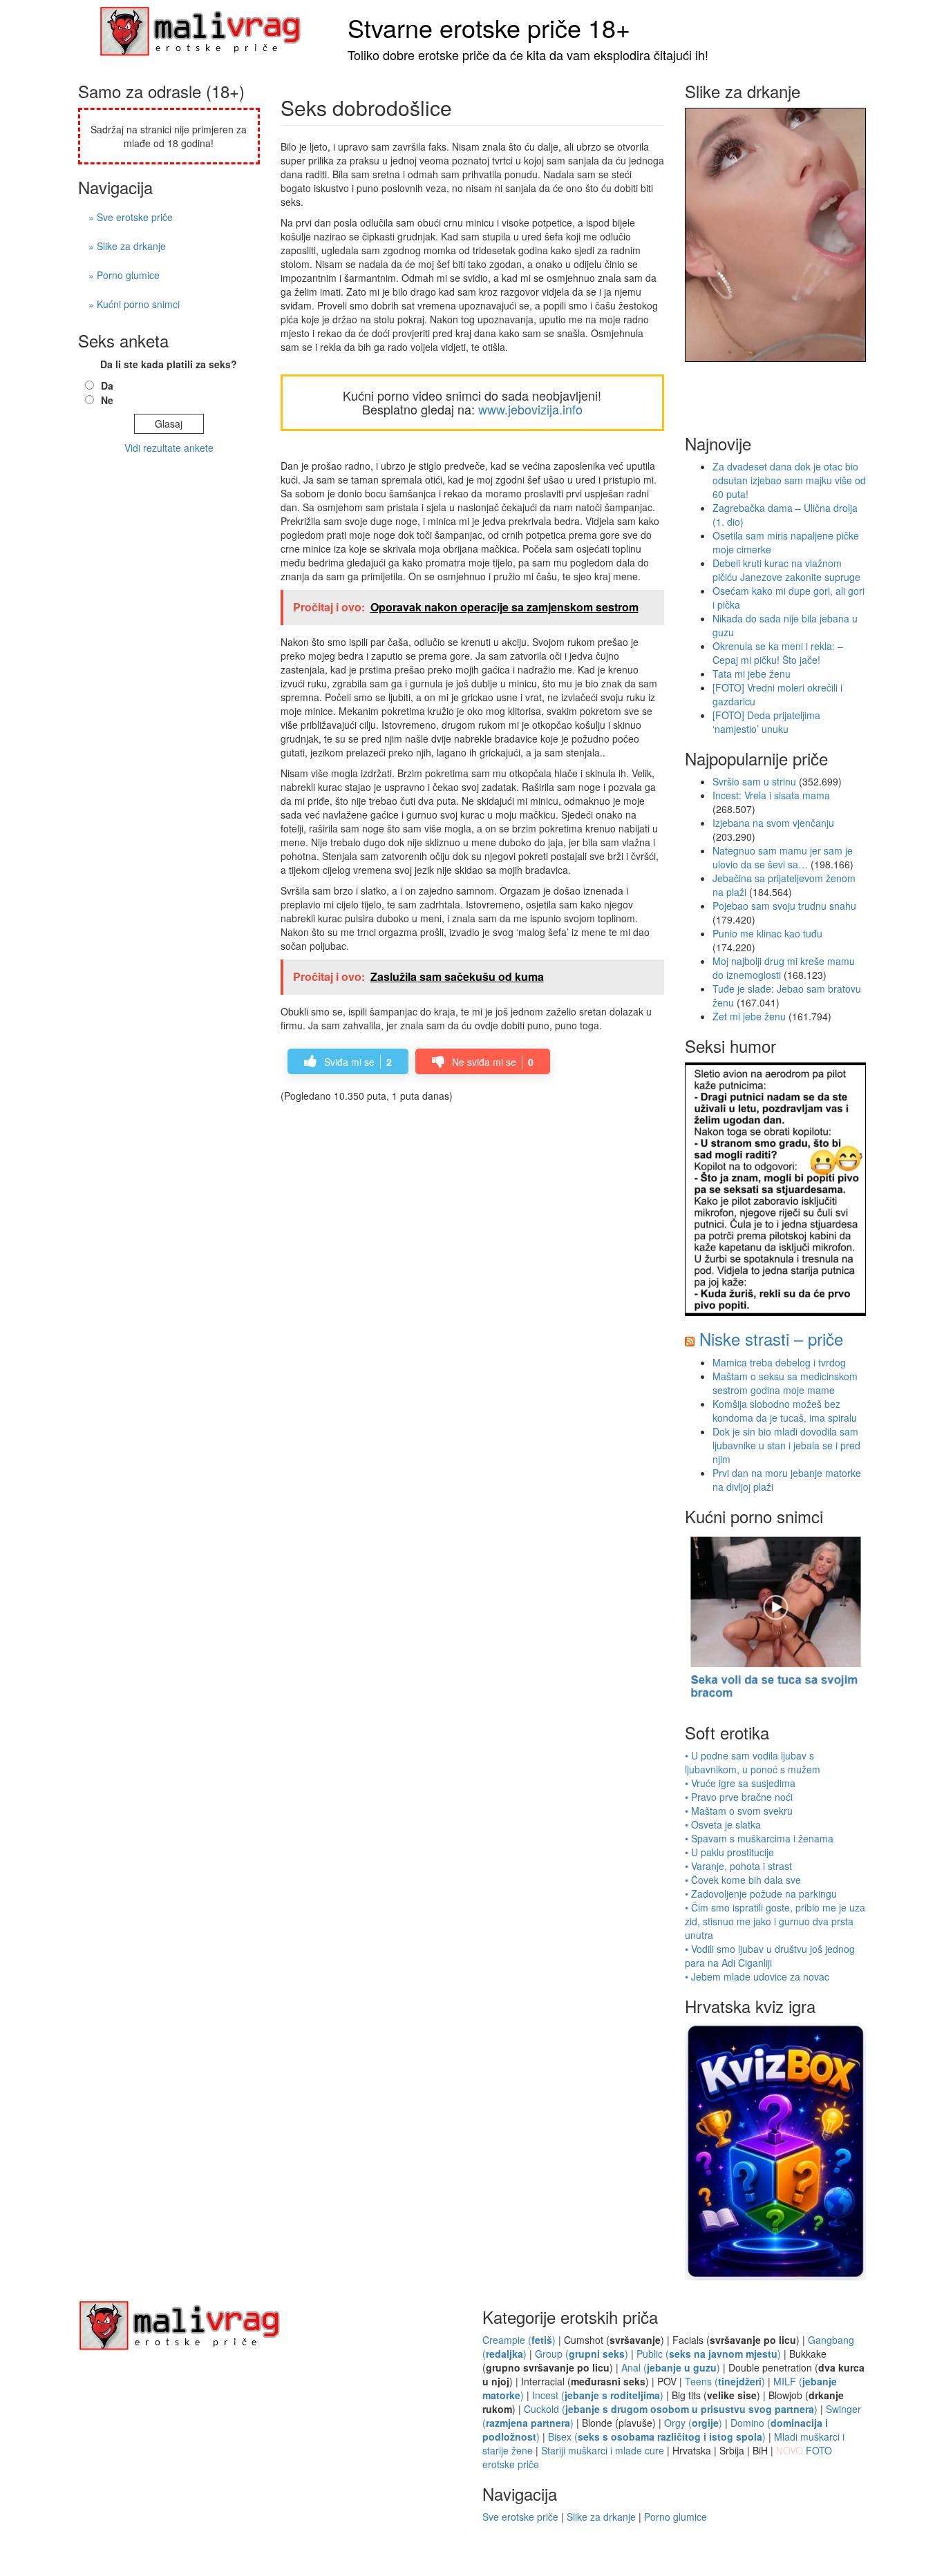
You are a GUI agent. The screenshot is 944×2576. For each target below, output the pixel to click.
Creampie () (519, 2340)
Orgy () (693, 2423)
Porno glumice (676, 2517)
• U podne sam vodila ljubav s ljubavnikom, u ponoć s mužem (753, 1762)
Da (107, 385)
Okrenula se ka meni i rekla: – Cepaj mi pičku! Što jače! (778, 653)
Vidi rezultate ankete (169, 448)
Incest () (598, 2395)
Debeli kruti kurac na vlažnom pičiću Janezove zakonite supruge (786, 570)
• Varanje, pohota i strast (738, 1866)
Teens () (725, 2381)
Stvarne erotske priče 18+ (489, 27)
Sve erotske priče (520, 2517)
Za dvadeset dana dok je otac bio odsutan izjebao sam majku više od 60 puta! (789, 480)
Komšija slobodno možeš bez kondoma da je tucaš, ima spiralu (785, 1411)
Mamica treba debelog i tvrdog (779, 1362)
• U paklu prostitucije (729, 1852)
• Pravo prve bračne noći (739, 1797)
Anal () (671, 2367)
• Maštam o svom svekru (739, 1811)
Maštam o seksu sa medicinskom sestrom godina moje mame (785, 1383)
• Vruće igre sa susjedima (740, 1783)
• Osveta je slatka (723, 1824)
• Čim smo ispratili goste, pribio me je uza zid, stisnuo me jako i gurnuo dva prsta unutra (775, 1921)
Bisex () (657, 2436)
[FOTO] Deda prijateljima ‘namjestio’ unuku (766, 722)
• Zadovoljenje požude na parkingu (761, 1893)
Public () (709, 2354)
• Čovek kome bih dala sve (743, 1880)
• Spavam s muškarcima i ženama (759, 1838)
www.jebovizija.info (530, 409)
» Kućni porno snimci (134, 304)
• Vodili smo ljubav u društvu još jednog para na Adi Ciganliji (770, 1956)
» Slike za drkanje (127, 246)
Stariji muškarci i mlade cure (603, 2450)
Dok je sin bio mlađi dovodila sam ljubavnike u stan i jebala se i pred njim (786, 1445)
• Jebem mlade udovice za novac (757, 1976)
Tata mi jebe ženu (752, 674)
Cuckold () (671, 2409)
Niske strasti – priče (771, 1338)
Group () (582, 2354)
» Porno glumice (124, 275)
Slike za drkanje (601, 2517)
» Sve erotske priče (131, 217)
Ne (107, 400)
